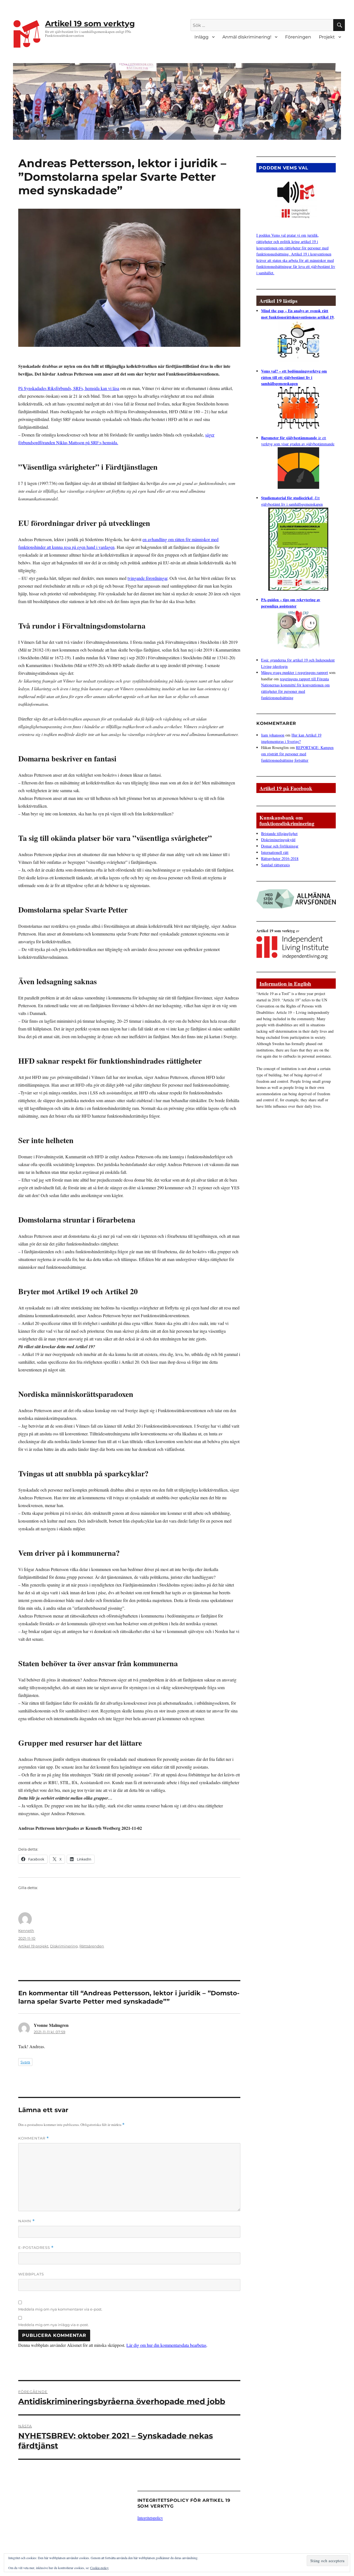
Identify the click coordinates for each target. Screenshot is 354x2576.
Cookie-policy (99, 2568)
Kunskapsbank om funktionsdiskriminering (287, 820)
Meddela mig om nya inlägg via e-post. (54, 2325)
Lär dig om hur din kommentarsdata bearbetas (166, 2345)
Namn (27, 2221)
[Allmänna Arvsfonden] (296, 897)
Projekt (327, 37)
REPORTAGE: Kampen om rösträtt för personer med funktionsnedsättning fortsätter (297, 754)
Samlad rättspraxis (275, 865)
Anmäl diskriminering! (247, 37)
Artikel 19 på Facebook (286, 788)
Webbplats (31, 2274)
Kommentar (34, 2138)
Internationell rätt (275, 852)
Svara (25, 2062)
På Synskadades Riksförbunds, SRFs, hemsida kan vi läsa (69, 388)
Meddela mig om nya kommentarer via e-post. (60, 2309)
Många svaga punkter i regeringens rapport (295, 672)
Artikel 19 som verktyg (90, 24)
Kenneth (26, 1931)
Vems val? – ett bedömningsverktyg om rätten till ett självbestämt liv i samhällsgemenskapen (294, 377)
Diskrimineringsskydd (278, 840)
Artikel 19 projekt (33, 1946)
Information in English (285, 984)
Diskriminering (64, 1946)
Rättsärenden (92, 1946)
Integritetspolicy (150, 2518)
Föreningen (298, 37)
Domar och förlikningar (280, 846)
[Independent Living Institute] (292, 946)
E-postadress (36, 2248)
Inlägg (201, 37)
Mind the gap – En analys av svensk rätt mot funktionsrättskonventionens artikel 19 (297, 314)
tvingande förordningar (147, 578)
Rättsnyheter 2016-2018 (280, 858)
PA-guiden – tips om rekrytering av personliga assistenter (291, 603)
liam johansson (273, 735)
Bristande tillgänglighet (279, 834)
